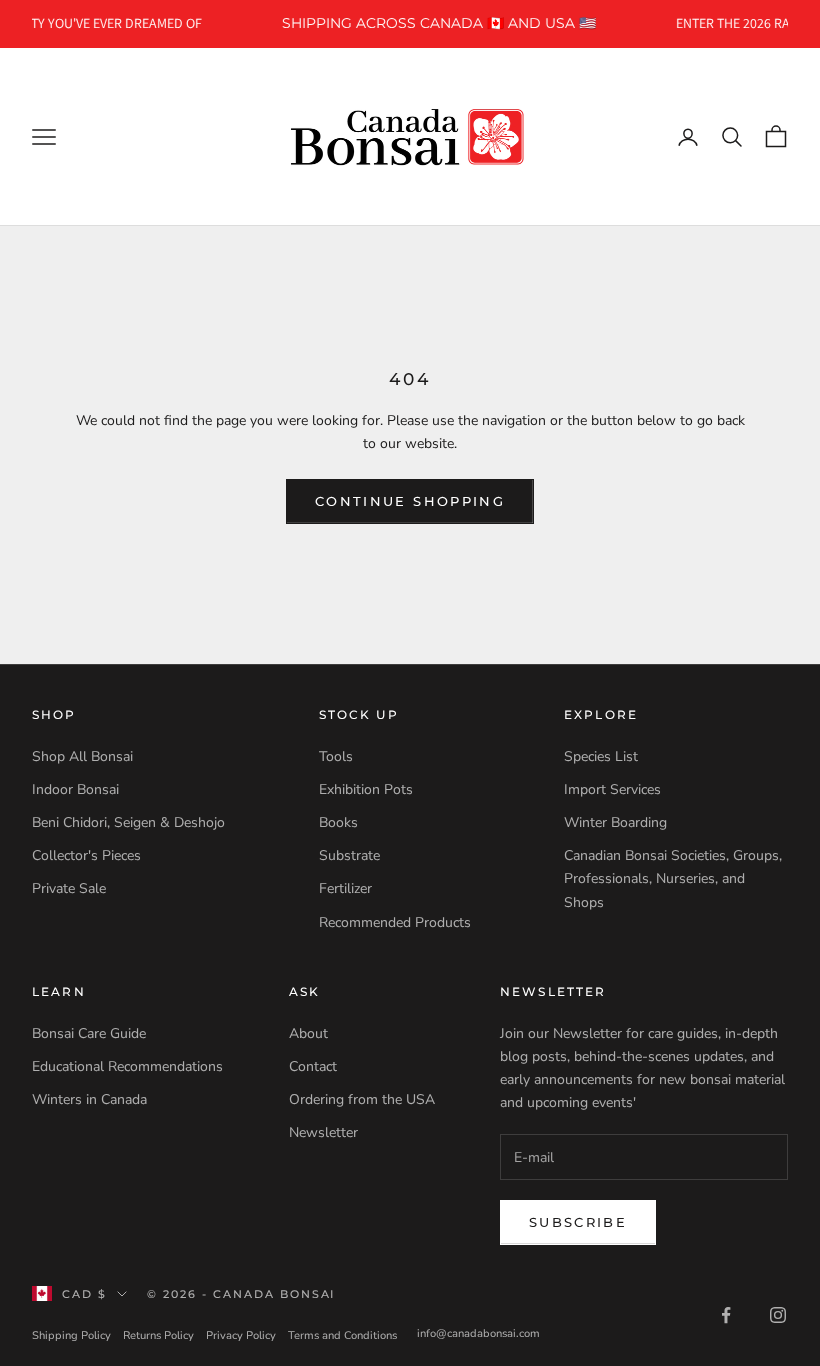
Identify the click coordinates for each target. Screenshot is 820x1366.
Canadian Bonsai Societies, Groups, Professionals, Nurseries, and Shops (673, 878)
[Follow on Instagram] (778, 1315)
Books (338, 822)
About (308, 1033)
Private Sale (69, 888)
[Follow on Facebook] (726, 1315)
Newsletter (323, 1132)
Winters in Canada (89, 1099)
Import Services (612, 789)
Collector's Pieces (86, 855)
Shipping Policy (71, 1335)
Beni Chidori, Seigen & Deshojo (128, 822)
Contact (313, 1066)
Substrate (349, 855)
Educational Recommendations (127, 1066)
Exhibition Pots (366, 789)
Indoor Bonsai (75, 789)
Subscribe (578, 1222)
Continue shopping (410, 501)
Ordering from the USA (362, 1099)
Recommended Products (395, 922)
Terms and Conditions (342, 1335)
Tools (336, 756)
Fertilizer (345, 888)
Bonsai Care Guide (89, 1033)
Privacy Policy (241, 1335)
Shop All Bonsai (82, 756)
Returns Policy (158, 1335)
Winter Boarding (615, 822)
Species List (601, 756)
